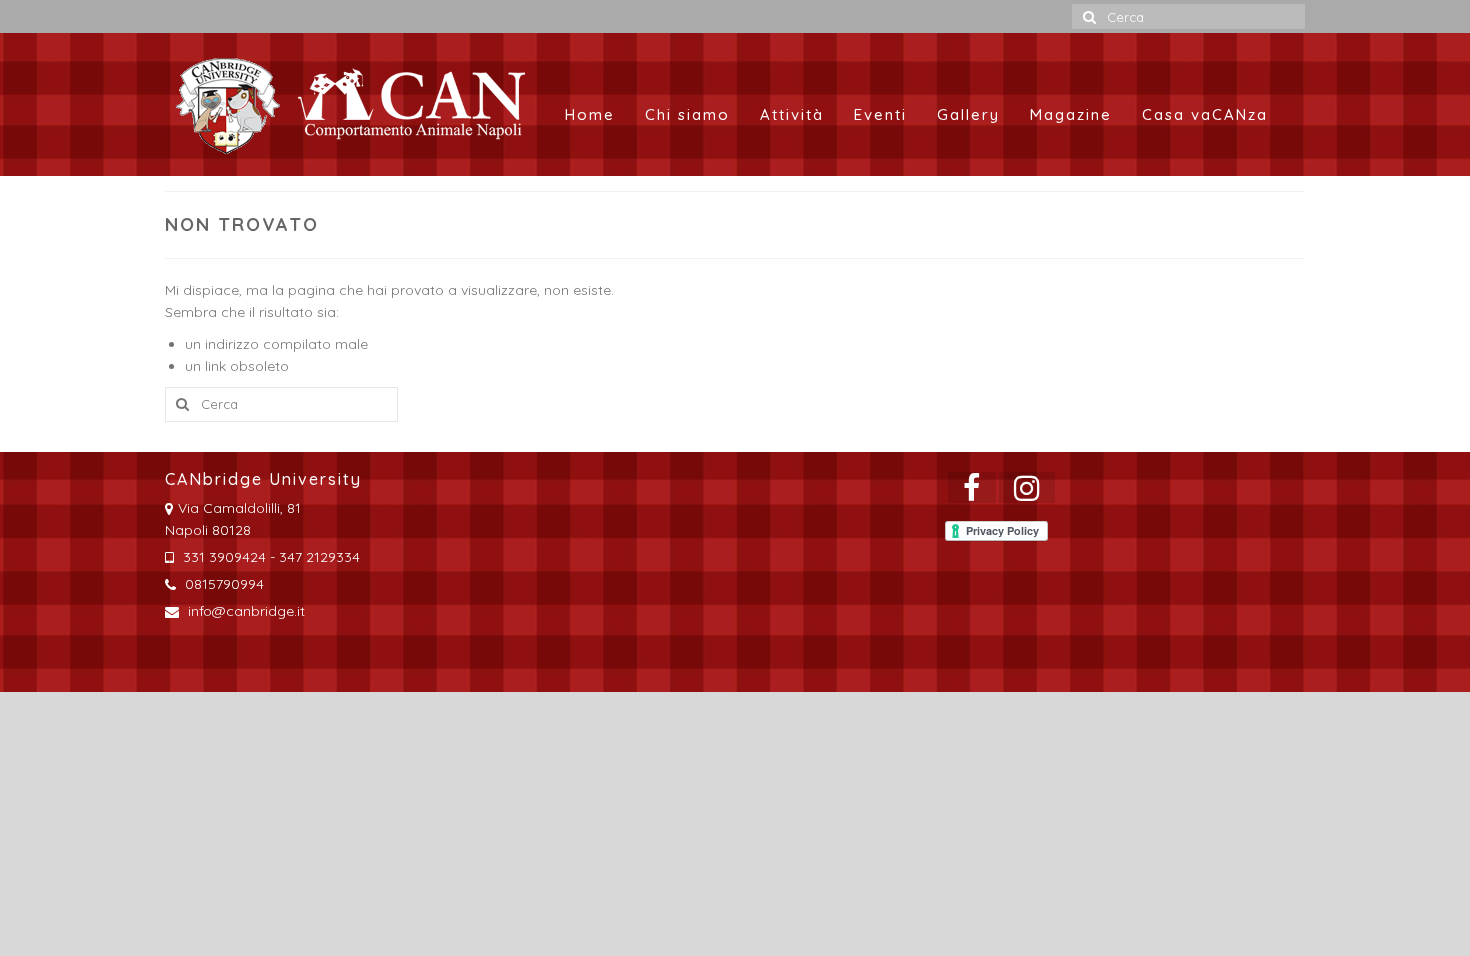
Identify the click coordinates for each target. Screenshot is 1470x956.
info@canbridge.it (244, 611)
